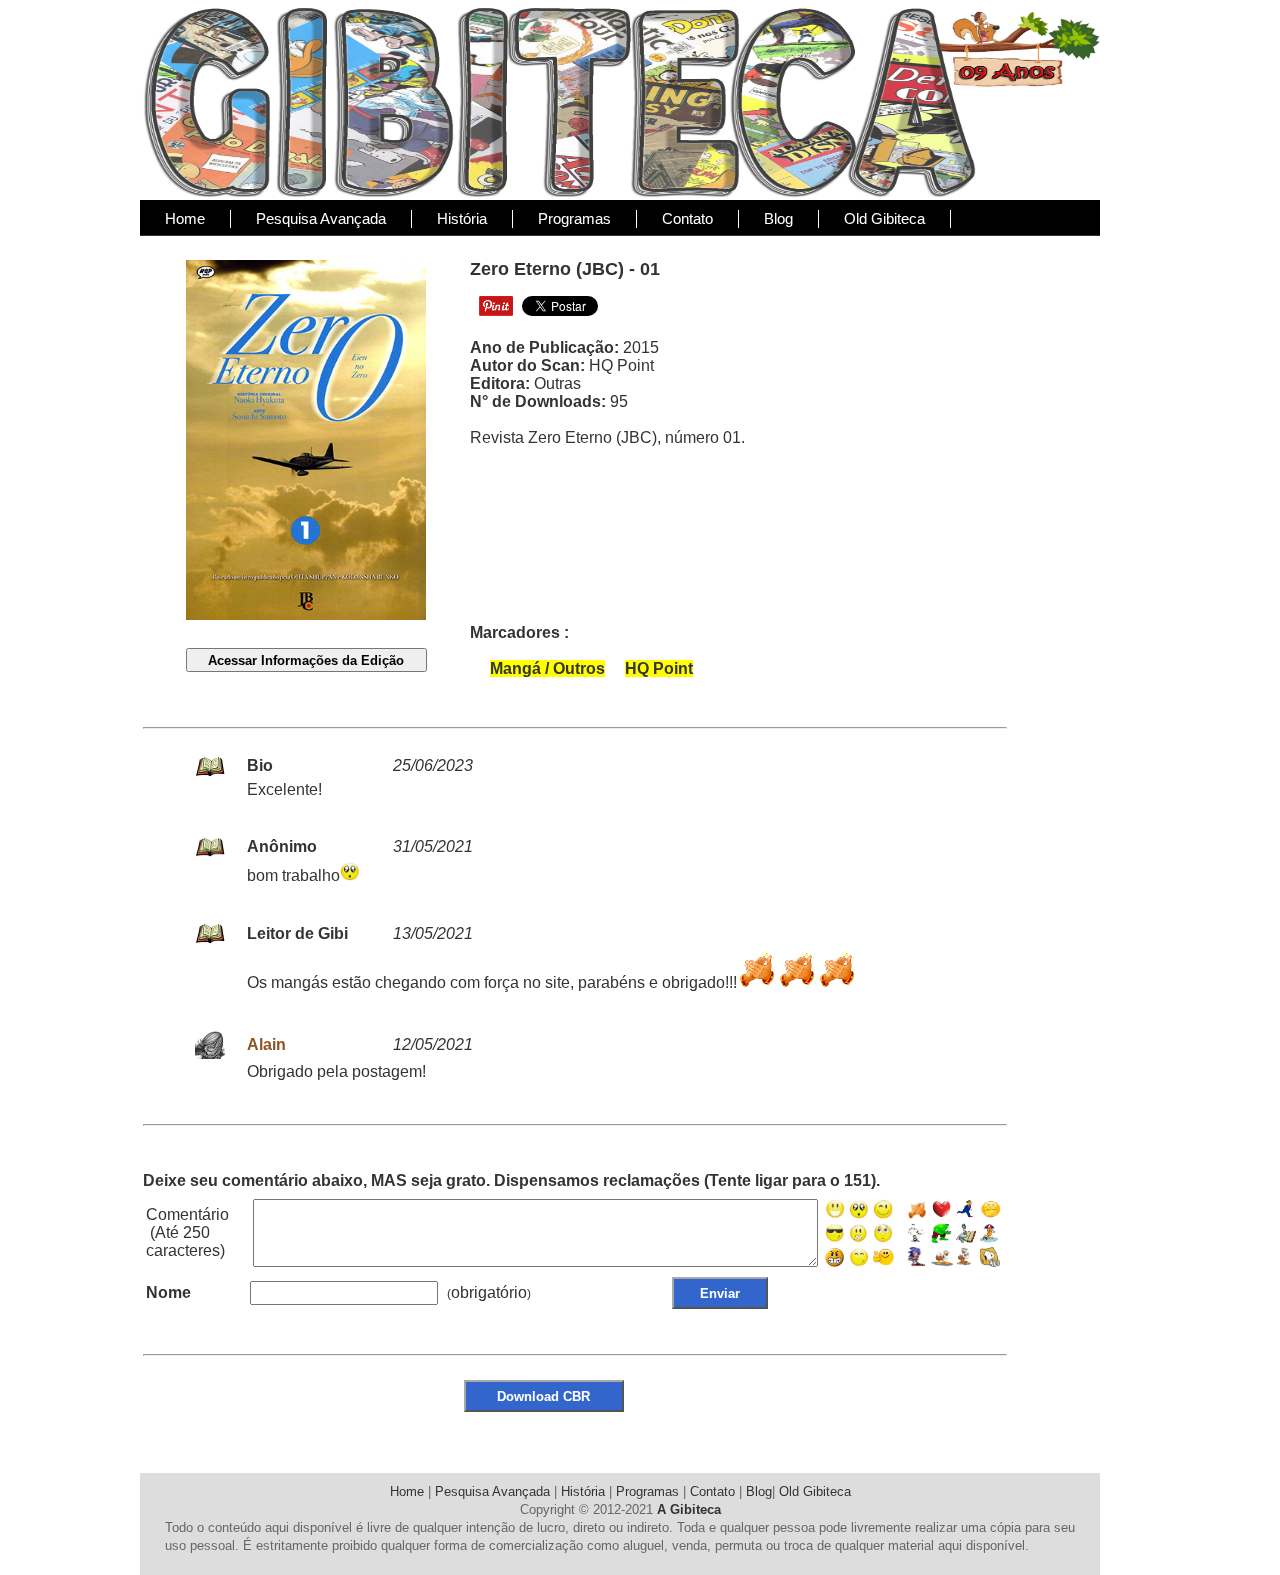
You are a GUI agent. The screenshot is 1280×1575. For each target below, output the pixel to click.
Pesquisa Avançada (321, 218)
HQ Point (659, 668)
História (462, 218)
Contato (687, 218)
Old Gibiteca (884, 218)
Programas (574, 218)
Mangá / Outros (547, 668)
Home (185, 218)
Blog (778, 218)
